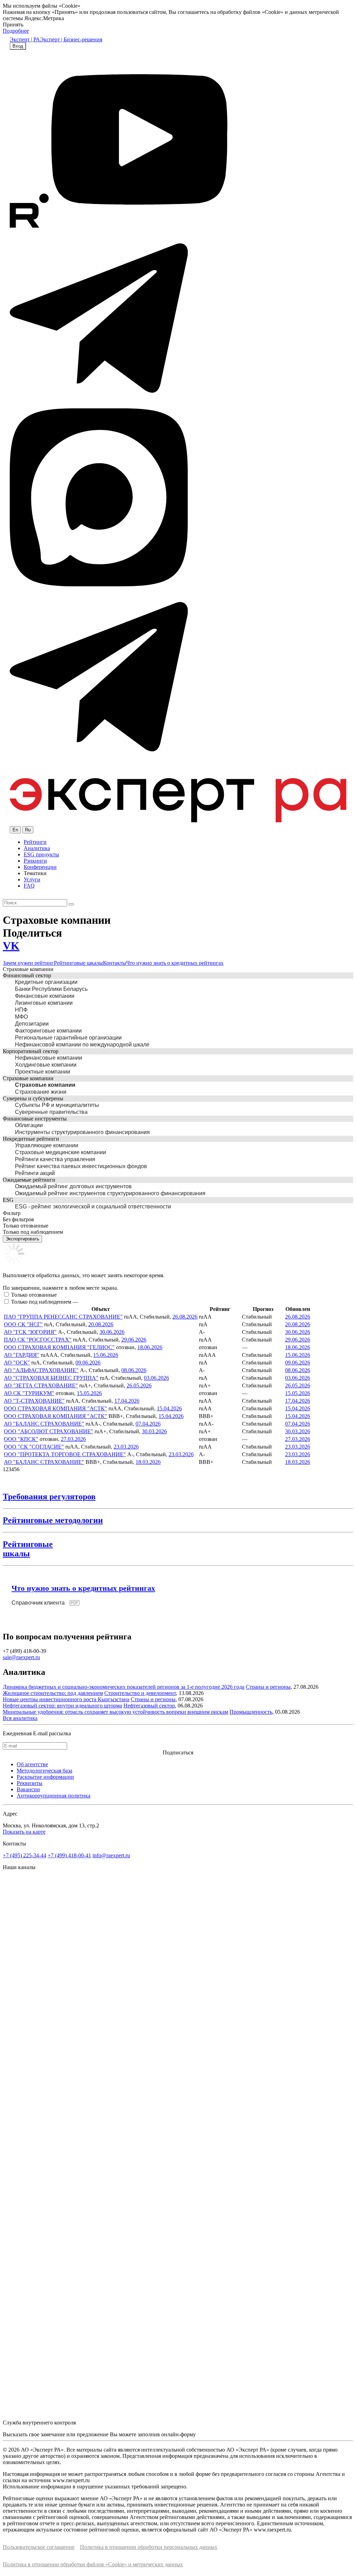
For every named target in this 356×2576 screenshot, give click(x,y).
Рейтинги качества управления (55, 1159)
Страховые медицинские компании (60, 1152)
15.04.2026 (169, 1408)
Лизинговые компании (44, 1003)
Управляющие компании (47, 1145)
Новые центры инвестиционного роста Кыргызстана (66, 1699)
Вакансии (28, 1789)
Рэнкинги (35, 861)
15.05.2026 (89, 1393)
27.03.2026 (73, 1439)
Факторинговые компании (48, 1031)
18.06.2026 (150, 1347)
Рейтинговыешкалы (28, 1549)
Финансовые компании (45, 996)
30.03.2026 (154, 1431)
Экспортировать (22, 1239)
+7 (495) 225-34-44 (25, 1855)
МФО (21, 1017)
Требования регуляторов (49, 1497)
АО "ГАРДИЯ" (22, 1355)
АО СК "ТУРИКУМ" (29, 1393)
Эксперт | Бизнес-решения (71, 39)
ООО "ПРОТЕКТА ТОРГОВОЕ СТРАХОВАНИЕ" (65, 1454)
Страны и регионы (268, 1687)
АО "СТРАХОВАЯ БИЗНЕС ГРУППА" (51, 1378)
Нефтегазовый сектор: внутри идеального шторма (62, 1706)
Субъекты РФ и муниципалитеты (57, 1105)
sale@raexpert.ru (21, 1657)
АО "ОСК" (17, 1363)
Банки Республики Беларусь (51, 989)
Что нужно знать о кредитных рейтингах (175, 963)
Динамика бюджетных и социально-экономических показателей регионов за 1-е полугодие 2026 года (124, 1687)
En (15, 830)
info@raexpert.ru (111, 1855)
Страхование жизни (41, 1092)
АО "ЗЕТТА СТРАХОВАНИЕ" (41, 1385)
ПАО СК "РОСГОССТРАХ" (38, 1340)
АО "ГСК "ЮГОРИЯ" (30, 1332)
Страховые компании (45, 1085)
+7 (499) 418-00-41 (69, 1855)
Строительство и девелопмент (140, 1693)
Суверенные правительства (51, 1112)
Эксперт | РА (25, 39)
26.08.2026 (185, 1317)
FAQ (29, 886)
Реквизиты (30, 1783)
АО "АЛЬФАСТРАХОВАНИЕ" (41, 1370)
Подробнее (16, 31)
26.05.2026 (139, 1385)
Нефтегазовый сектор (149, 1706)
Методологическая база (44, 1771)
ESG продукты (41, 854)
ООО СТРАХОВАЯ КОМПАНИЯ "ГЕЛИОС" (59, 1347)
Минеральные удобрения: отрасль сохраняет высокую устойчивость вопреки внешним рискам (115, 1712)
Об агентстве (32, 1764)
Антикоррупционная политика (54, 1796)
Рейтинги (35, 842)
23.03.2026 (126, 1447)
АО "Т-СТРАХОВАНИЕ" (34, 1401)
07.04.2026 (148, 1424)
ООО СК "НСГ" (23, 1324)
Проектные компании (43, 1072)
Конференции (40, 867)
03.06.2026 (156, 1378)
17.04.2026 (127, 1401)
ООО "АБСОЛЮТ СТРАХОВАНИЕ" (48, 1431)
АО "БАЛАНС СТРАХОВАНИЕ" (44, 1424)
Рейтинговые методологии (53, 1520)
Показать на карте (24, 1832)
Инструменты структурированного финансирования (82, 1132)
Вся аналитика (20, 1718)
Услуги (32, 879)
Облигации (29, 1125)
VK (11, 946)
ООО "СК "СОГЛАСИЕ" (34, 1447)
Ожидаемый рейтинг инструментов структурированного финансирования (110, 1193)
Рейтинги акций (35, 1173)
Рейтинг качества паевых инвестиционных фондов (81, 1166)
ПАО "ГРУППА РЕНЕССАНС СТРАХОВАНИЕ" (63, 1317)
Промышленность (251, 1712)
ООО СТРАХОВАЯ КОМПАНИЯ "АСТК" (55, 1408)
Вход (18, 46)
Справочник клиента (38, 1603)
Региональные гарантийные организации (68, 1038)
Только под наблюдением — (45, 1302)
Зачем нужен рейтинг (28, 963)
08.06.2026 (134, 1370)
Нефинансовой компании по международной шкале (82, 1045)
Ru (28, 830)
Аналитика (37, 848)
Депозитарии (32, 1024)
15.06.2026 (106, 1355)
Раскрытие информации (45, 1777)
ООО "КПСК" (21, 1439)
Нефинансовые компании (48, 1058)
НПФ (21, 1010)
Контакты (115, 963)
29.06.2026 (134, 1340)
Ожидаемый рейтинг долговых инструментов (73, 1186)
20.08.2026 (101, 1324)
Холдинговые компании (46, 1065)
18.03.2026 (148, 1462)
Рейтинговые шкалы (78, 963)
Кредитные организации (46, 982)
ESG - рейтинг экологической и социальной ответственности (93, 1207)
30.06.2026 (112, 1332)
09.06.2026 (88, 1363)
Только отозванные (34, 1295)
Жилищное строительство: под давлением (53, 1693)
